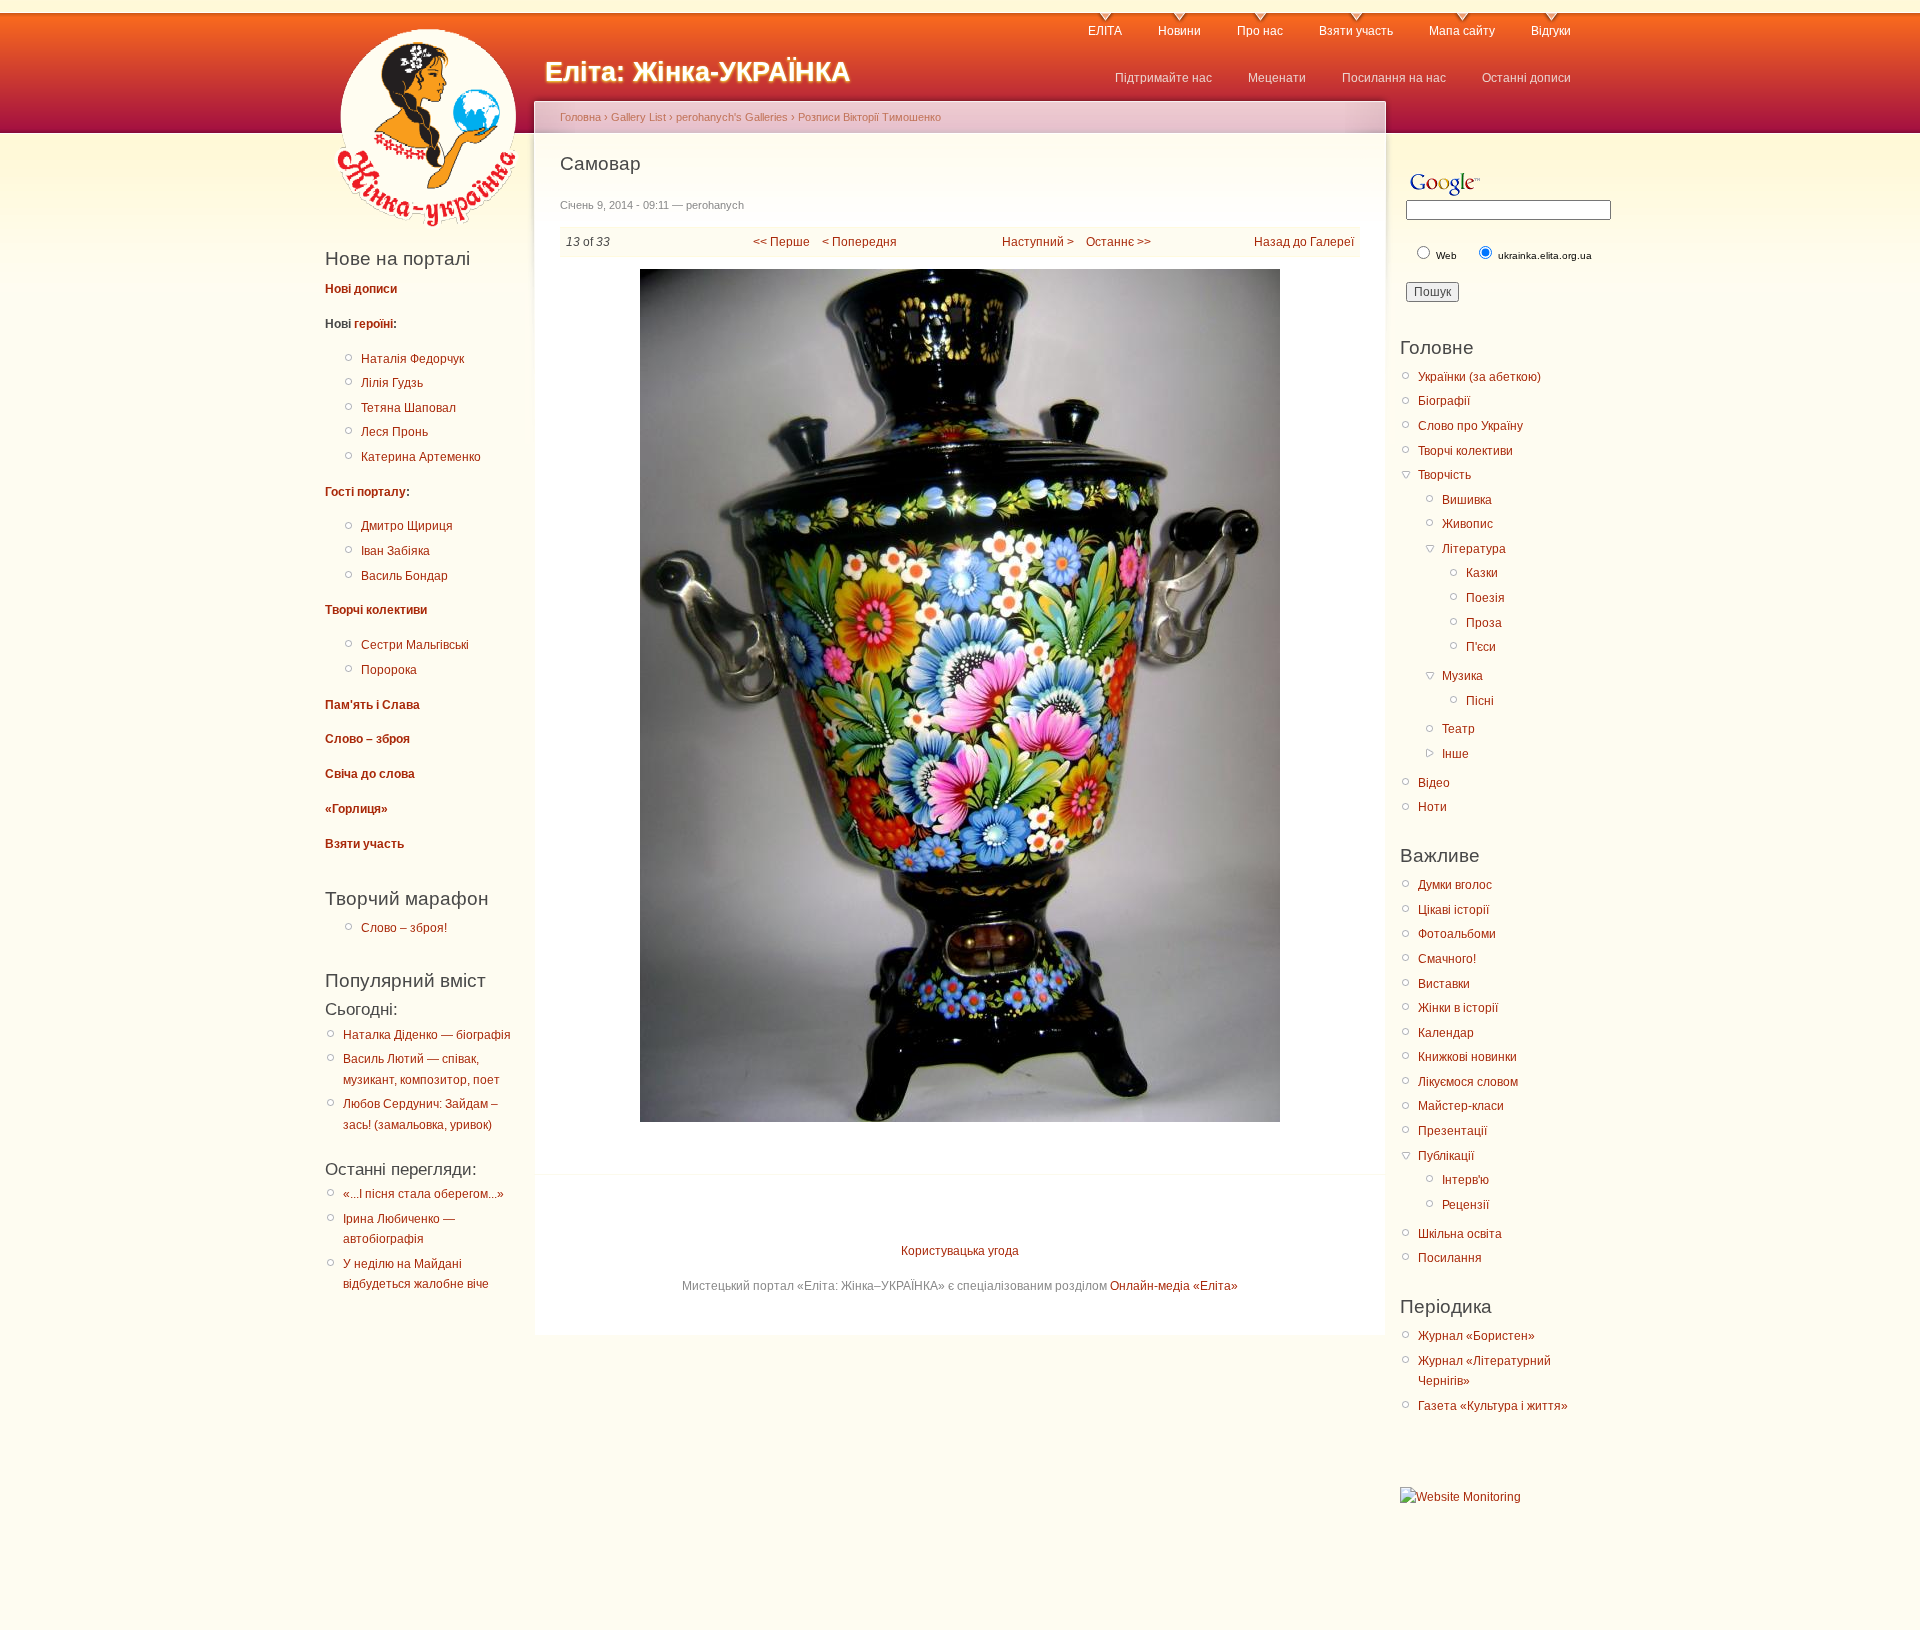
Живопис (1467, 524)
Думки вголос (1455, 885)
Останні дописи (1526, 78)
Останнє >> (1118, 242)
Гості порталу (365, 492)
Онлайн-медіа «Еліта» (1174, 1286)
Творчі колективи (376, 610)
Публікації (1446, 1156)
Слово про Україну (1470, 426)
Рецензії (1465, 1205)
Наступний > (1038, 242)
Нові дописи (361, 289)
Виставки (1444, 984)
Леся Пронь (394, 432)
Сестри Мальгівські (415, 645)
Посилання (1450, 1258)
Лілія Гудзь (392, 383)
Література (1474, 549)
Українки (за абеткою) (1479, 377)
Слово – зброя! (404, 928)
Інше (1455, 754)
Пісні (1480, 701)
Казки (1482, 573)
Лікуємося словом (1468, 1082)
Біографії (1444, 401)
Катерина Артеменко (421, 457)
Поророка (389, 670)
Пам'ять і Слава (372, 705)
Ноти (1432, 807)
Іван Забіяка (395, 551)
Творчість (1444, 475)
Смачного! (1447, 959)
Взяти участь (1356, 31)
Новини (1179, 31)
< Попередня (859, 242)
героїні (373, 324)
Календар (1446, 1033)
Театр (1458, 729)
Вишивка (1467, 500)
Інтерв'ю (1465, 1180)
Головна (580, 117)
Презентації (1452, 1131)
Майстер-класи (1461, 1106)
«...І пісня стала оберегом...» (423, 1194)
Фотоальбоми (1457, 934)
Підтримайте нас (1163, 78)
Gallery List (638, 117)
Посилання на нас (1394, 78)
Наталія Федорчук (412, 359)
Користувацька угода (960, 1251)
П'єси (1481, 647)
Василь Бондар (404, 576)
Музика (1462, 676)
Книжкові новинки (1467, 1057)
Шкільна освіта (1460, 1234)
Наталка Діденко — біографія (427, 1035)
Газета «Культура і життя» (1493, 1406)
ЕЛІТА (1105, 31)
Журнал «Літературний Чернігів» (1484, 1371)
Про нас (1260, 31)
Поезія (1485, 598)
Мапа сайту (1462, 31)
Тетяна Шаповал (408, 408)
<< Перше (781, 242)
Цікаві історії (1453, 910)
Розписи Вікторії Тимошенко (869, 117)
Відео (1434, 783)
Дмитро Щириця (407, 526)
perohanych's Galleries (732, 117)
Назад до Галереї (1304, 242)
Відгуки (1551, 31)
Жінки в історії (1458, 1008)
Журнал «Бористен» (1476, 1336)
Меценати (1277, 78)
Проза (1484, 623)
